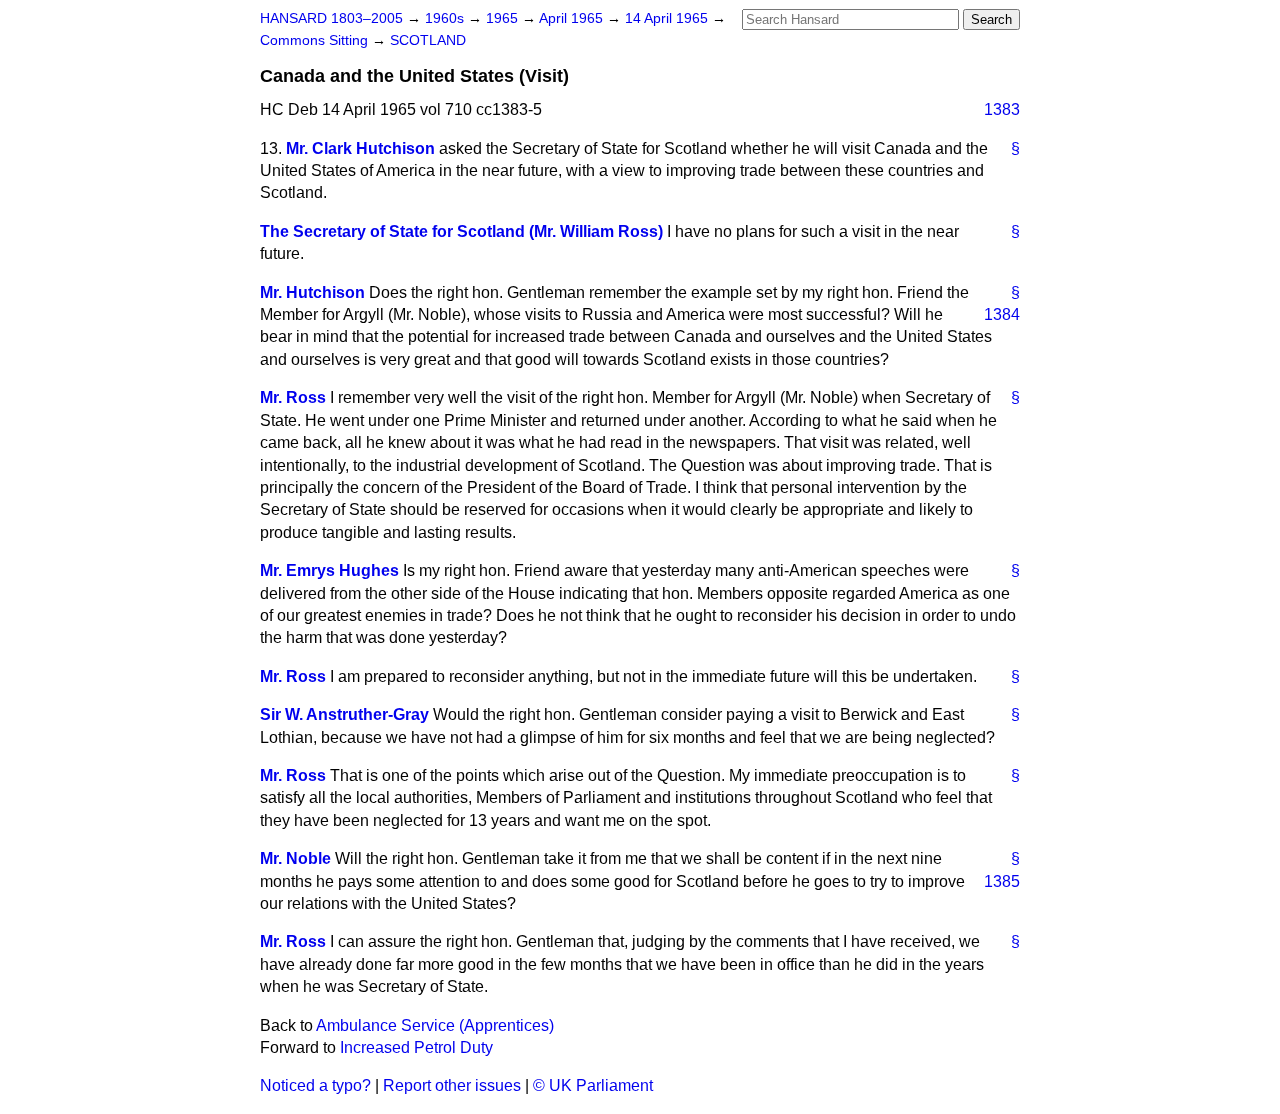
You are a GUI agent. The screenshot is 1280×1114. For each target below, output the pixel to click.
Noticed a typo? (315, 1085)
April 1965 (573, 18)
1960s (446, 18)
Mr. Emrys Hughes (329, 570)
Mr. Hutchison (312, 292)
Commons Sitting (316, 40)
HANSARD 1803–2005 (331, 18)
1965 (504, 18)
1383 (1002, 109)
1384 (1002, 314)
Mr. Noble (295, 858)
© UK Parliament (593, 1085)
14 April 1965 (668, 18)
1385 (1002, 881)
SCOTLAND (428, 40)
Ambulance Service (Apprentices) (435, 1025)
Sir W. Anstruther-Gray (344, 714)
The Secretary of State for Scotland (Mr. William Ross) (461, 231)
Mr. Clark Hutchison (360, 148)
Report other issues (452, 1085)
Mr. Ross (293, 397)
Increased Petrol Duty (416, 1047)
